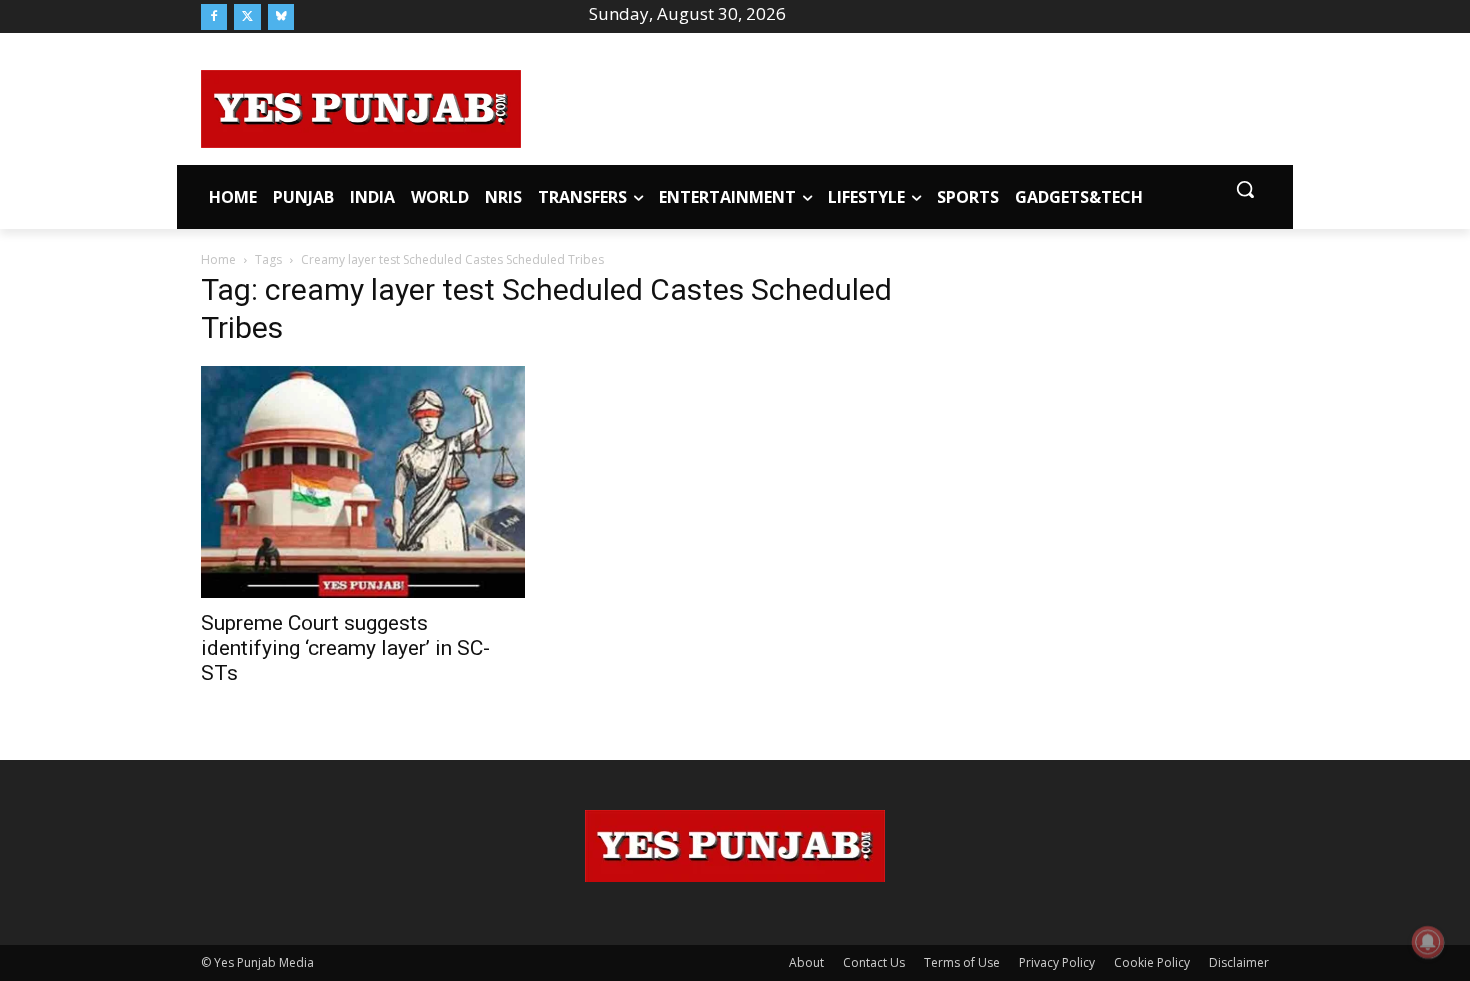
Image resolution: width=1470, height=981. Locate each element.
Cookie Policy (1152, 962)
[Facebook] (214, 17)
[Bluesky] (281, 17)
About (806, 962)
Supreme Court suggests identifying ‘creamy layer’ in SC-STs (345, 648)
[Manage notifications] (1428, 942)
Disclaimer (1239, 962)
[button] (1245, 189)
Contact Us (874, 962)
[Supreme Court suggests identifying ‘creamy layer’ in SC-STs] (363, 481)
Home (218, 259)
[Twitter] (247, 17)
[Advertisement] (895, 106)
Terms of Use (962, 962)
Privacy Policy (1057, 962)
